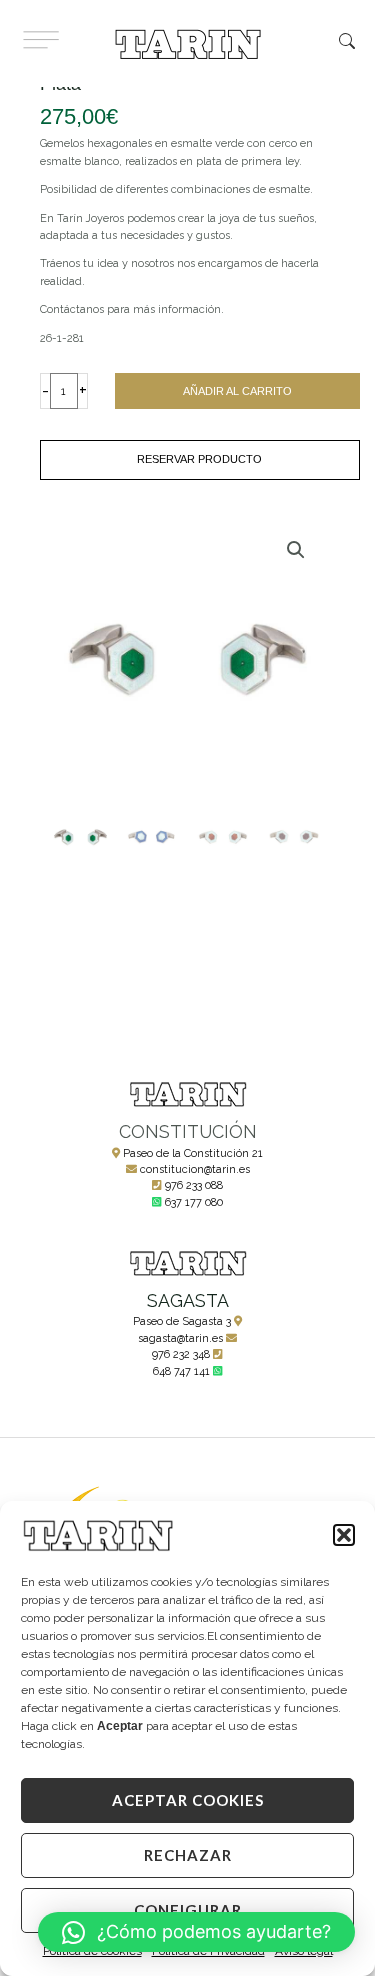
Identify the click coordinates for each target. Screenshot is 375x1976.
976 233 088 (194, 1185)
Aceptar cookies (188, 1800)
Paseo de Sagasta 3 (182, 1321)
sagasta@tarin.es (180, 1338)
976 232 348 (181, 1354)
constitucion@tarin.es (195, 1169)
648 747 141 (181, 1371)
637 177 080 (194, 1202)
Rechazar (188, 1855)
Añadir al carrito (237, 391)
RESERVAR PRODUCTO (199, 459)
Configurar (188, 1910)
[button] (344, 1535)
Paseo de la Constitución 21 (193, 1153)
